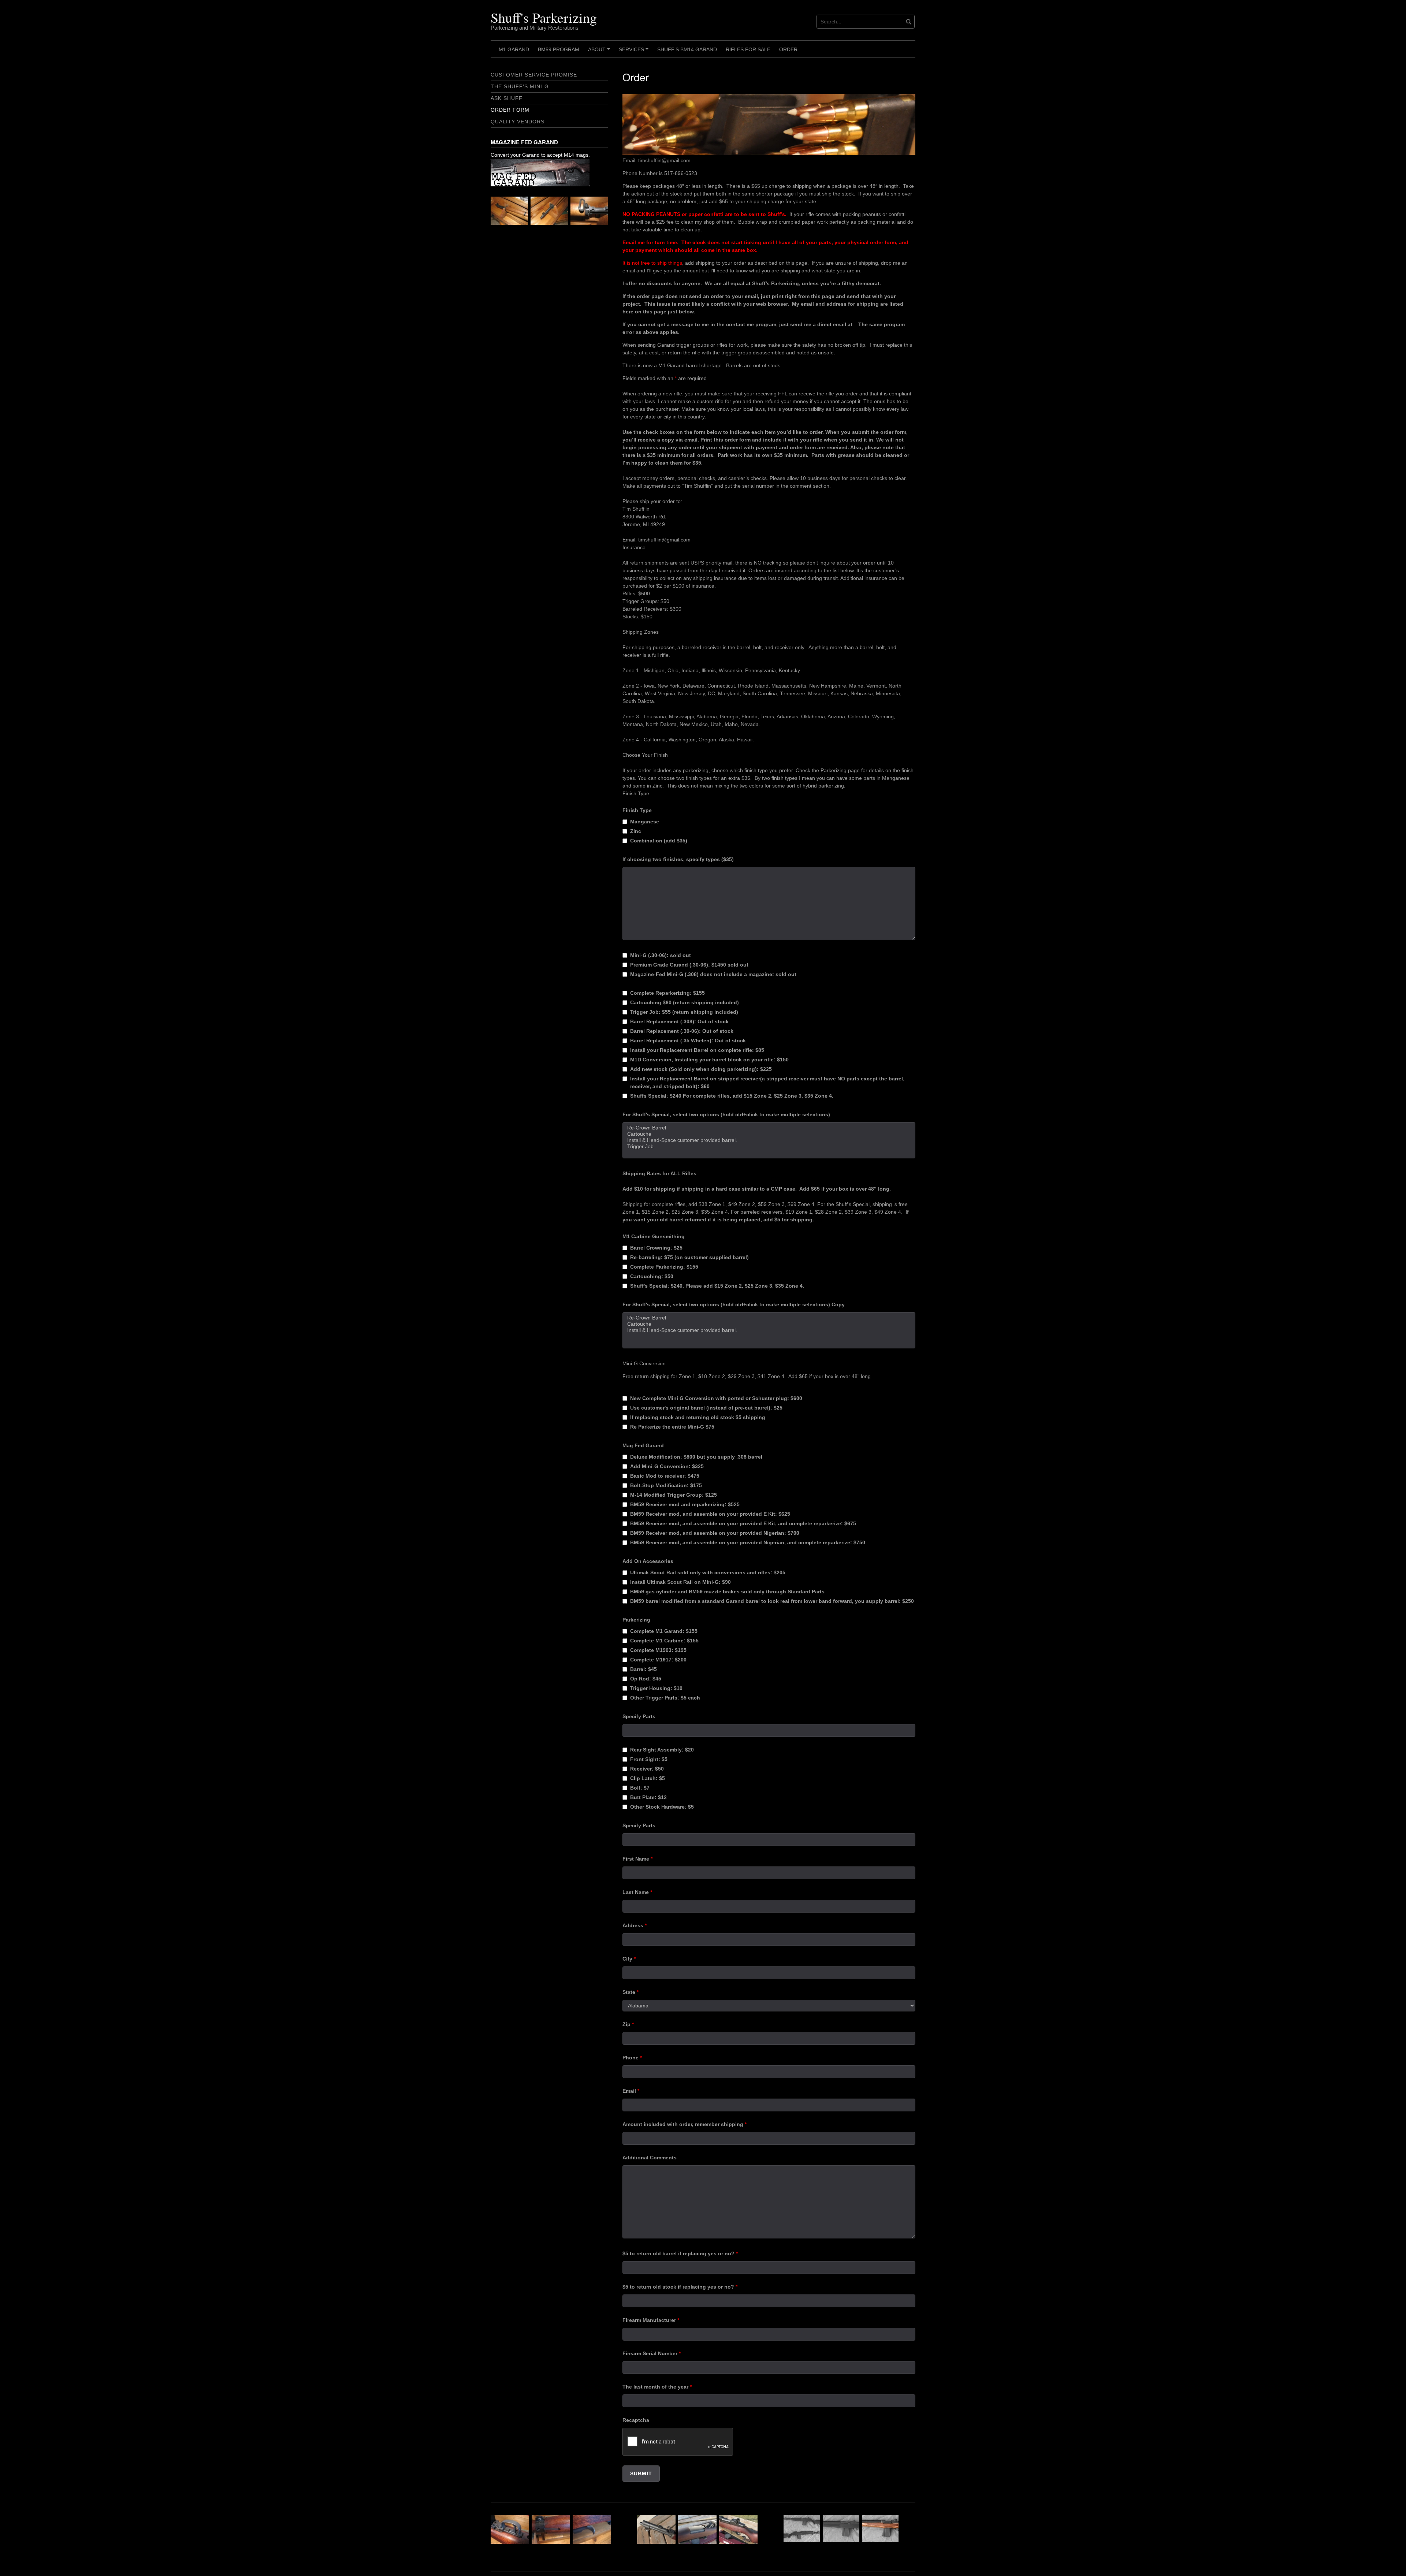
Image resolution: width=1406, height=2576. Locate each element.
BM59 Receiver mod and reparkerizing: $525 (685, 1504)
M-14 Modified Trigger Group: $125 (674, 1495)
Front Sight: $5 (649, 1759)
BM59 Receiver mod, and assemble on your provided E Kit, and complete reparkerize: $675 (743, 1523)
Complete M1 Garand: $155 (664, 1631)
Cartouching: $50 (652, 1276)
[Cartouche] (769, 1134)
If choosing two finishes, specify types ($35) (678, 859)
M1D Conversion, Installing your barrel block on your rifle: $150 (709, 1060)
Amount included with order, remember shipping (685, 2124)
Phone (632, 2058)
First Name (637, 1859)
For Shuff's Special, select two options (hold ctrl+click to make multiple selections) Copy (734, 1304)
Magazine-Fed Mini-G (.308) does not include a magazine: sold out (713, 974)
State (631, 1992)
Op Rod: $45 (646, 1679)
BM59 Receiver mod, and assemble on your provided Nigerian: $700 (715, 1533)
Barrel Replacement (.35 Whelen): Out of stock (688, 1041)
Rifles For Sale (748, 49)
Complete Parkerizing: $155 (664, 1267)
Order (788, 49)
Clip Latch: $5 (648, 1778)
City (629, 1959)
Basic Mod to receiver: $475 (665, 1476)
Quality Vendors (518, 122)
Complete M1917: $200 (658, 1660)
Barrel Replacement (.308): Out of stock (679, 1021)
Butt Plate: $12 (648, 1797)
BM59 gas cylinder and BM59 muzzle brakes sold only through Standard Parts (727, 1592)
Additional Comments (650, 2158)
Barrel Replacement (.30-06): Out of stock (682, 1031)
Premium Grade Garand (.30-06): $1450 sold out (689, 965)
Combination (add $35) (659, 841)
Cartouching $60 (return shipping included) (685, 1002)
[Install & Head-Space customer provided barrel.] (769, 1140)
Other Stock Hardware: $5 (662, 1807)
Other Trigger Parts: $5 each (665, 1698)
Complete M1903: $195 (658, 1650)
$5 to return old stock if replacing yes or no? (680, 2287)
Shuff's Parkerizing (544, 17)
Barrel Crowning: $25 (656, 1248)
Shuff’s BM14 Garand (687, 49)
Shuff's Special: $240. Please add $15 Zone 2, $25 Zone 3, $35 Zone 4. (717, 1286)
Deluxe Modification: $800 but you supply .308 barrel (696, 1457)
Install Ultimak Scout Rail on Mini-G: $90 (680, 1582)
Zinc (636, 831)
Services (635, 52)
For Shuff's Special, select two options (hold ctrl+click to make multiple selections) (726, 1114)
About (600, 52)
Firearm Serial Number (652, 2353)
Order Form (510, 110)
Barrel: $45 (644, 1669)
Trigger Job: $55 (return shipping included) (684, 1012)
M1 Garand (514, 49)
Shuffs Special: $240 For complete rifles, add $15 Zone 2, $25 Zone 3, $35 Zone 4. (732, 1096)
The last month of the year (657, 2387)
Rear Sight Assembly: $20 (662, 1750)
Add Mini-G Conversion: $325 (667, 1466)
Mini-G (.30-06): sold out (661, 955)
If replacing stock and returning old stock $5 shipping (698, 1417)
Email (631, 2091)
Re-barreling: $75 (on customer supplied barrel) (689, 1257)
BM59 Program (559, 49)
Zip (628, 2024)
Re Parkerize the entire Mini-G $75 (672, 1427)
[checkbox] (625, 822)
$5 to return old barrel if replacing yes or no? (680, 2253)
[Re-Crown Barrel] (769, 1128)
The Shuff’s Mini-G (520, 86)
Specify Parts (639, 1716)
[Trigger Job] (769, 1146)
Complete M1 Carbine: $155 (664, 1641)
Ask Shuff (507, 98)
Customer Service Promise (534, 75)
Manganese (645, 822)
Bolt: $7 (640, 1788)
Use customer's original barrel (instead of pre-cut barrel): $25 (706, 1408)
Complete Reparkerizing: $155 (667, 993)
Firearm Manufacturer (651, 2320)
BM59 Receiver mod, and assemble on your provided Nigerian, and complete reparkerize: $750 (748, 1542)
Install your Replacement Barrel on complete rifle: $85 (697, 1050)
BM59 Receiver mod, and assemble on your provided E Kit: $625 (710, 1514)
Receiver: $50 (647, 1769)
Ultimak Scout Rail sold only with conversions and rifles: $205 (708, 1572)
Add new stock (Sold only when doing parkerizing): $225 (701, 1069)
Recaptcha (636, 2420)
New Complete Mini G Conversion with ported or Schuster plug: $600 (716, 1398)
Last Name (637, 1892)
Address (635, 1925)
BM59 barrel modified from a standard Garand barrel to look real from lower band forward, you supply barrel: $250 (772, 1601)
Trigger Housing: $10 (656, 1688)
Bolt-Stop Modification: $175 (666, 1485)
